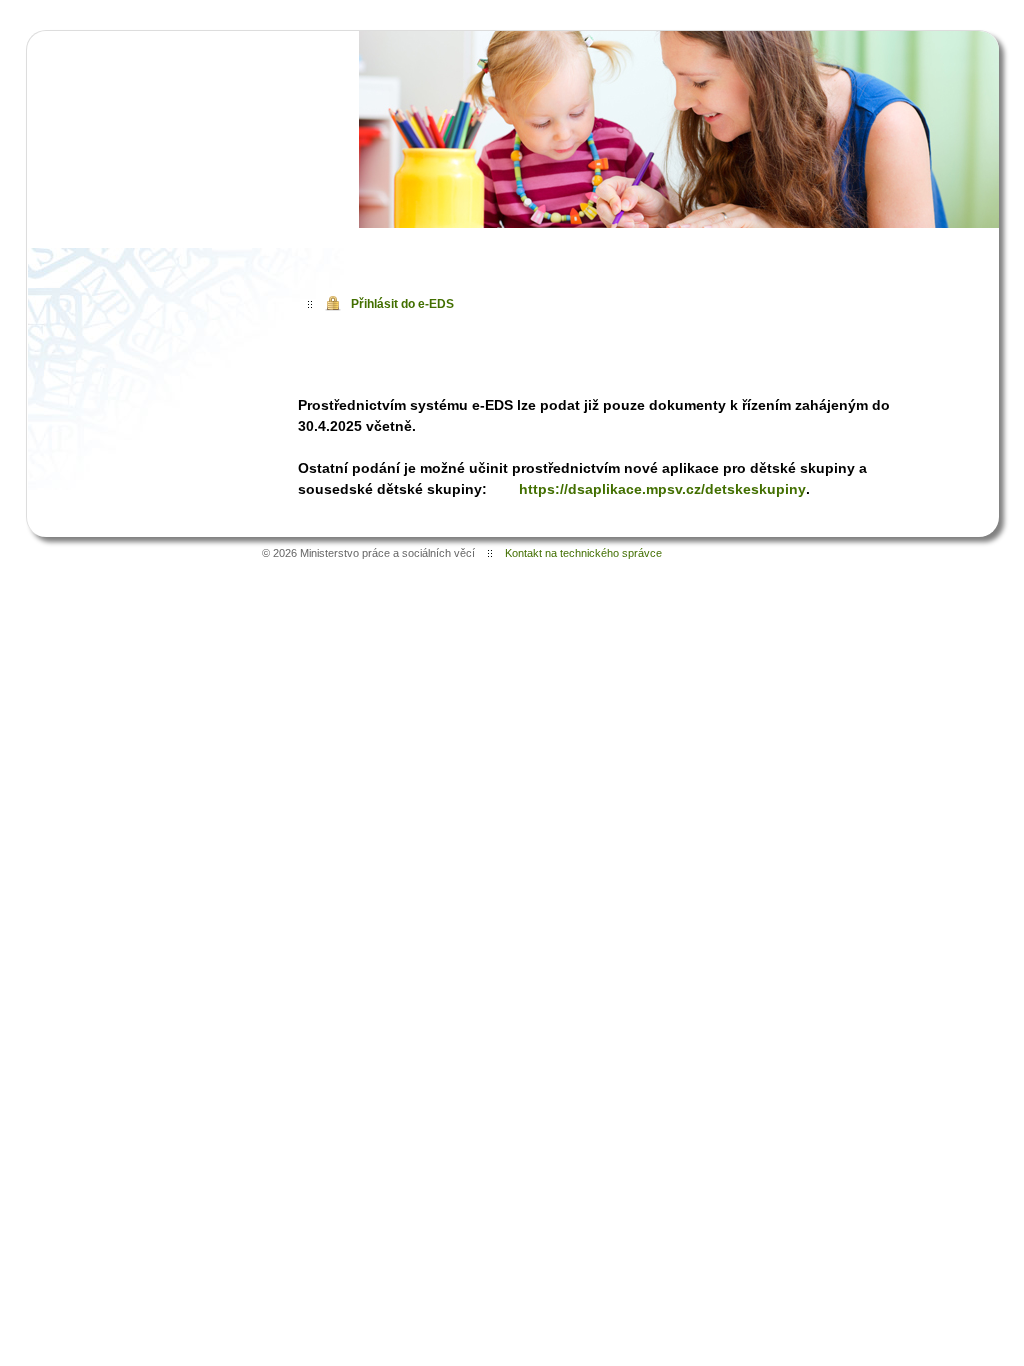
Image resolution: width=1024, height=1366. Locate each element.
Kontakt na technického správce (583, 553)
